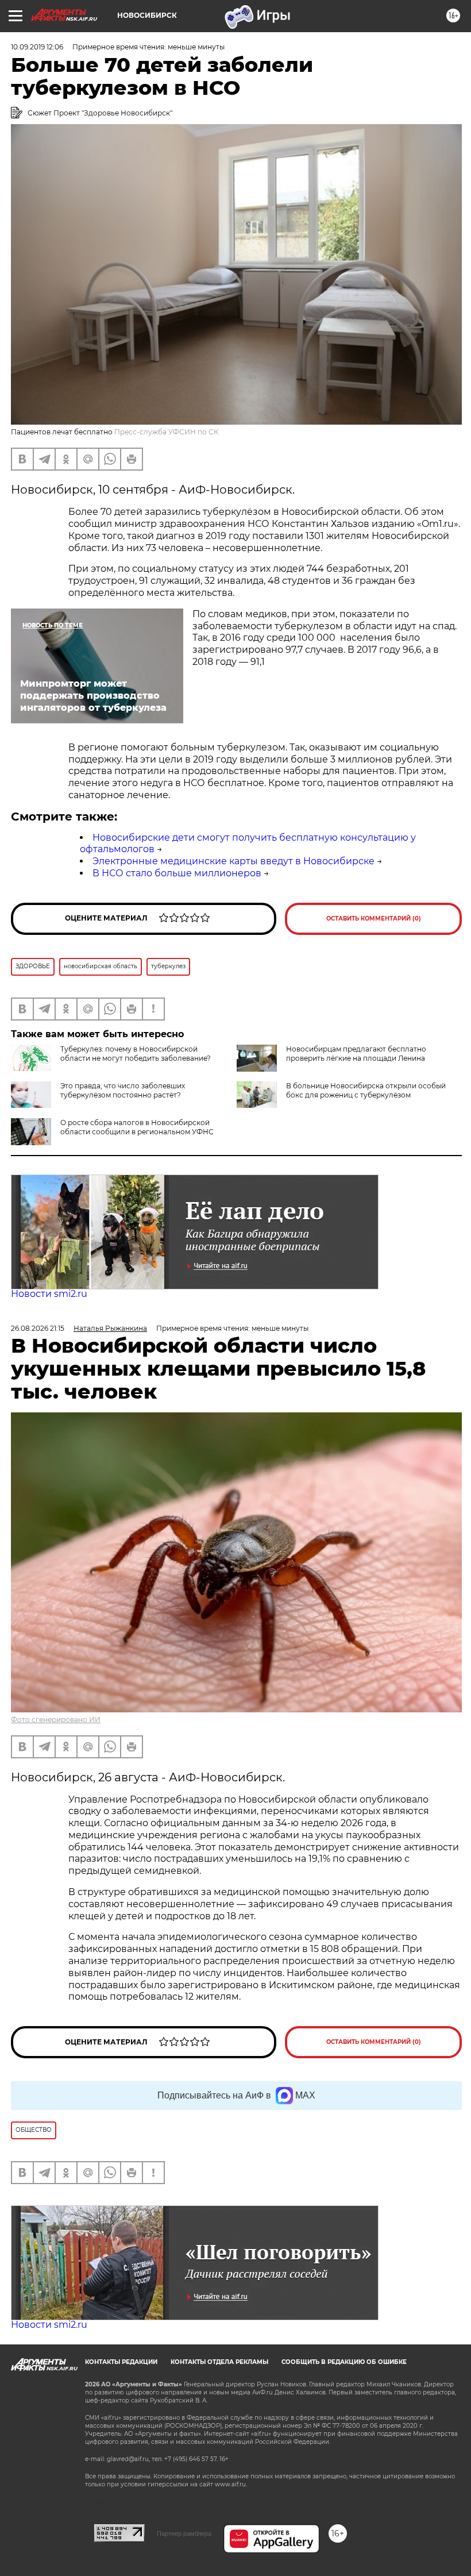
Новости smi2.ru (49, 1294)
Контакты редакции (121, 2362)
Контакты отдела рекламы (219, 2362)
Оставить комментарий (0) (374, 919)
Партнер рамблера (184, 2533)
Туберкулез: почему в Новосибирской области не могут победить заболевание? (136, 1054)
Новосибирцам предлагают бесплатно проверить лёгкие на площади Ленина (356, 1054)
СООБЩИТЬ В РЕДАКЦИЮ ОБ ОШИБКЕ (344, 2362)
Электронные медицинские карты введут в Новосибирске (233, 861)
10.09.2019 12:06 (37, 47)
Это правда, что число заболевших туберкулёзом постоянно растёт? (123, 1090)
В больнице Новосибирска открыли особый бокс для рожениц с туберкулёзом (366, 1090)
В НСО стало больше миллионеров (177, 873)
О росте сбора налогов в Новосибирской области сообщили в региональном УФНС (137, 1127)
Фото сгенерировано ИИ (56, 1720)
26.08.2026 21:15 (38, 1328)
